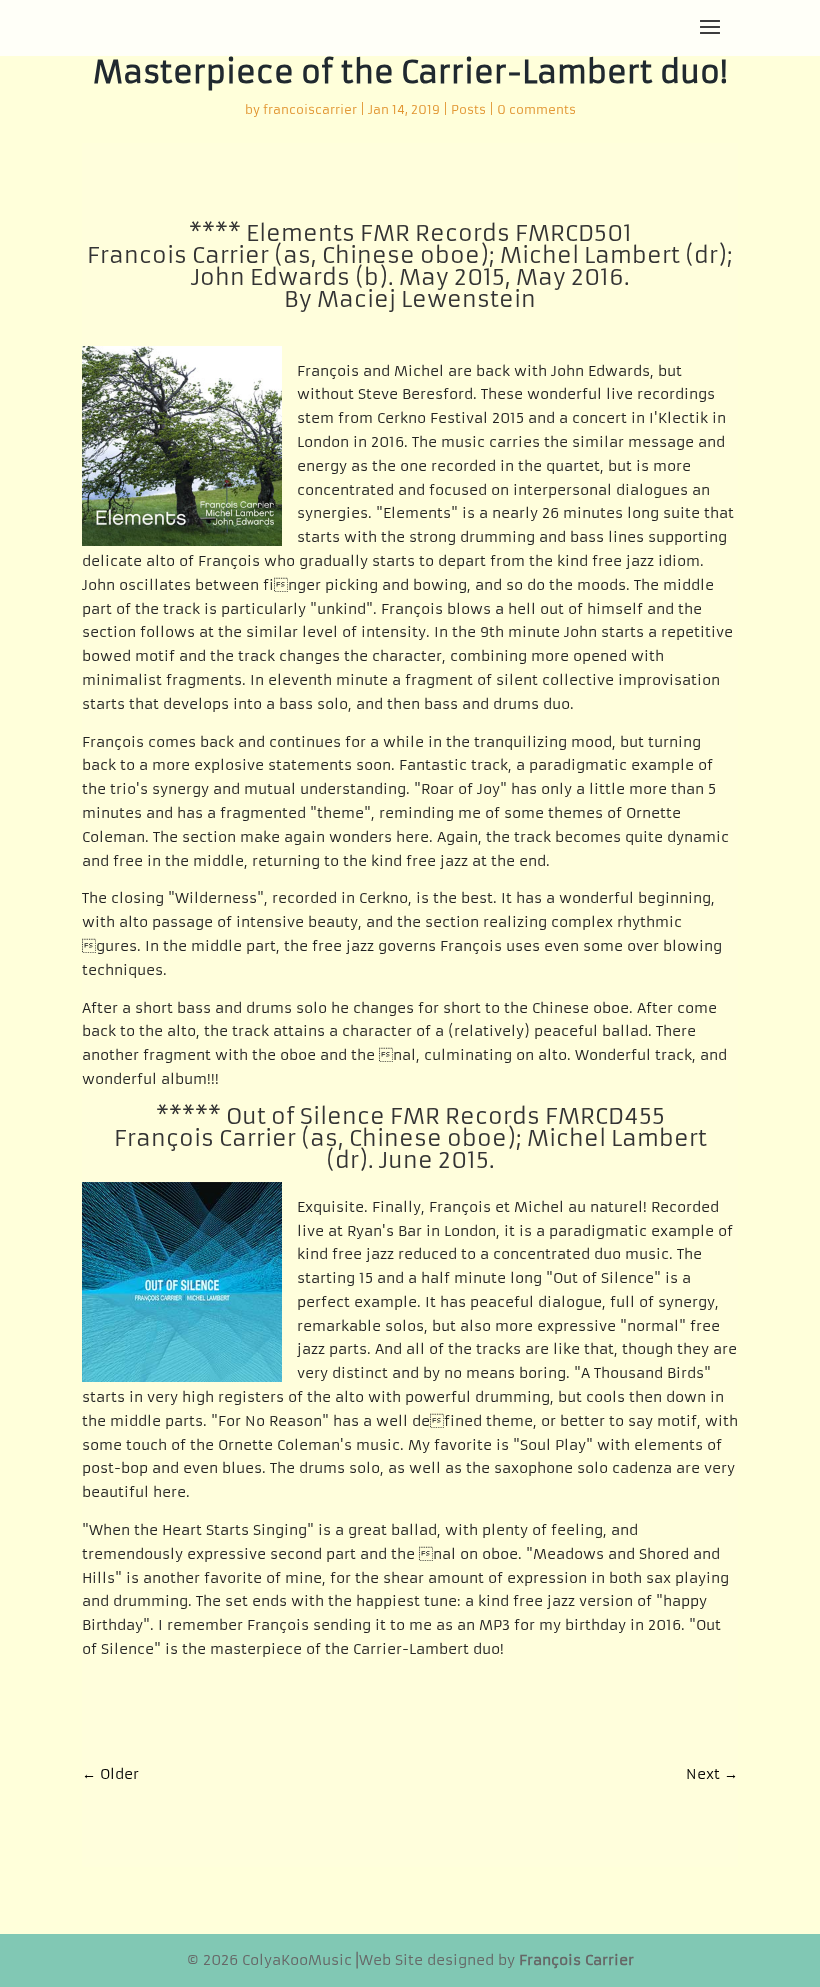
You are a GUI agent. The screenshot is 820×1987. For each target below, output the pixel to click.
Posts (468, 109)
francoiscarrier (310, 109)
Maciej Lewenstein (426, 299)
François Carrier (576, 1960)
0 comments (536, 109)
